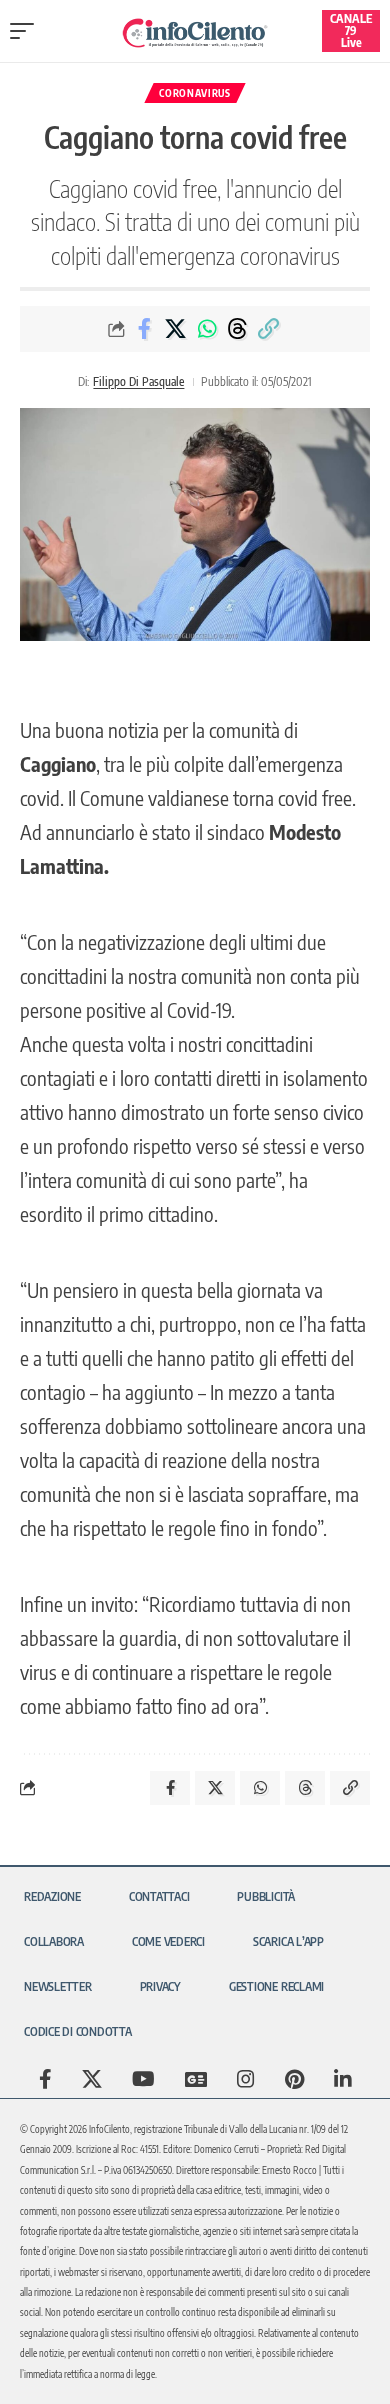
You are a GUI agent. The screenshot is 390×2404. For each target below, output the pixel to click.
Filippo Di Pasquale (138, 381)
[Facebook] (45, 2079)
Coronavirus (195, 93)
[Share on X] (176, 329)
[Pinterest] (294, 2079)
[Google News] (196, 2079)
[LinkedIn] (343, 2079)
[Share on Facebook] (145, 329)
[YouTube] (143, 2079)
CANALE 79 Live (351, 30)
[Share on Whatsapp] (207, 329)
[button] (27, 31)
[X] (92, 2079)
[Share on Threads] (238, 329)
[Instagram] (246, 2079)
